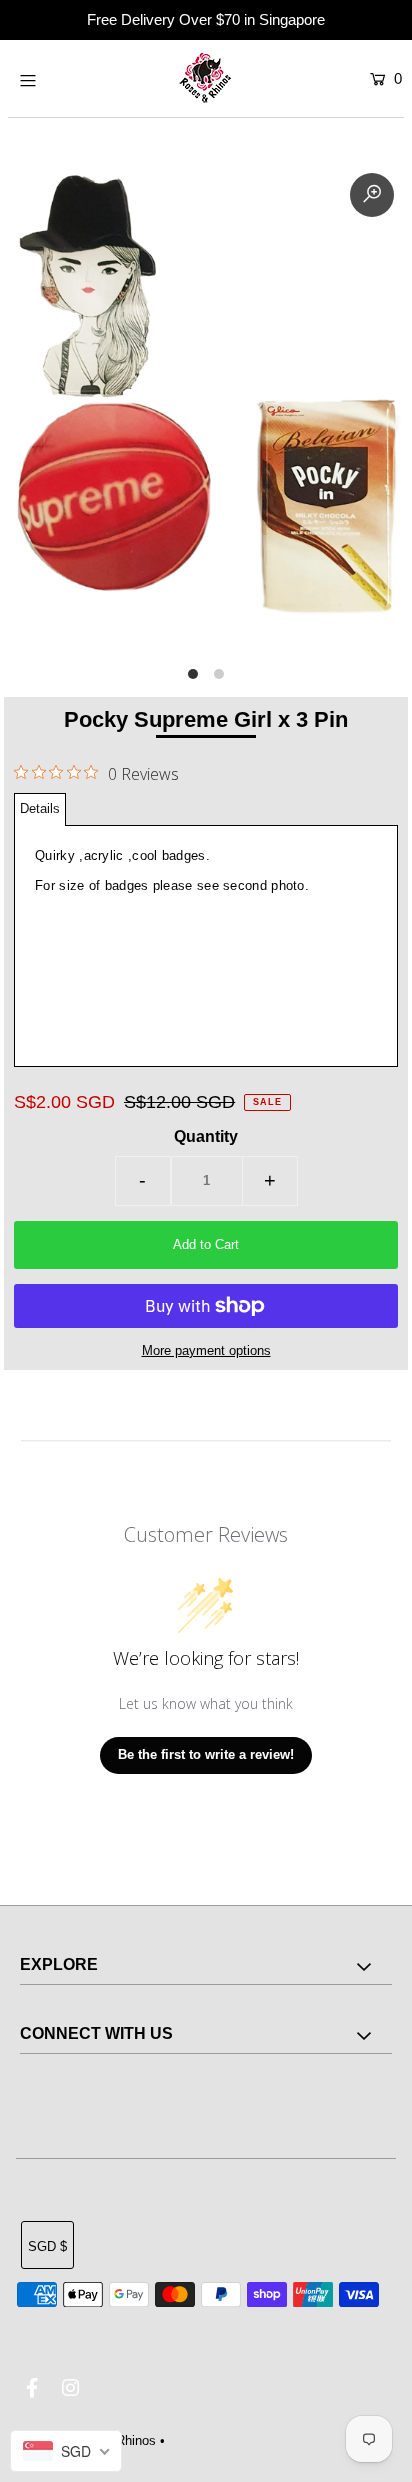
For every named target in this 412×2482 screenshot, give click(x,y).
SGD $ (47, 2246)
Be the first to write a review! (206, 1754)
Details (40, 808)
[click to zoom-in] (372, 195)
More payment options (206, 1350)
